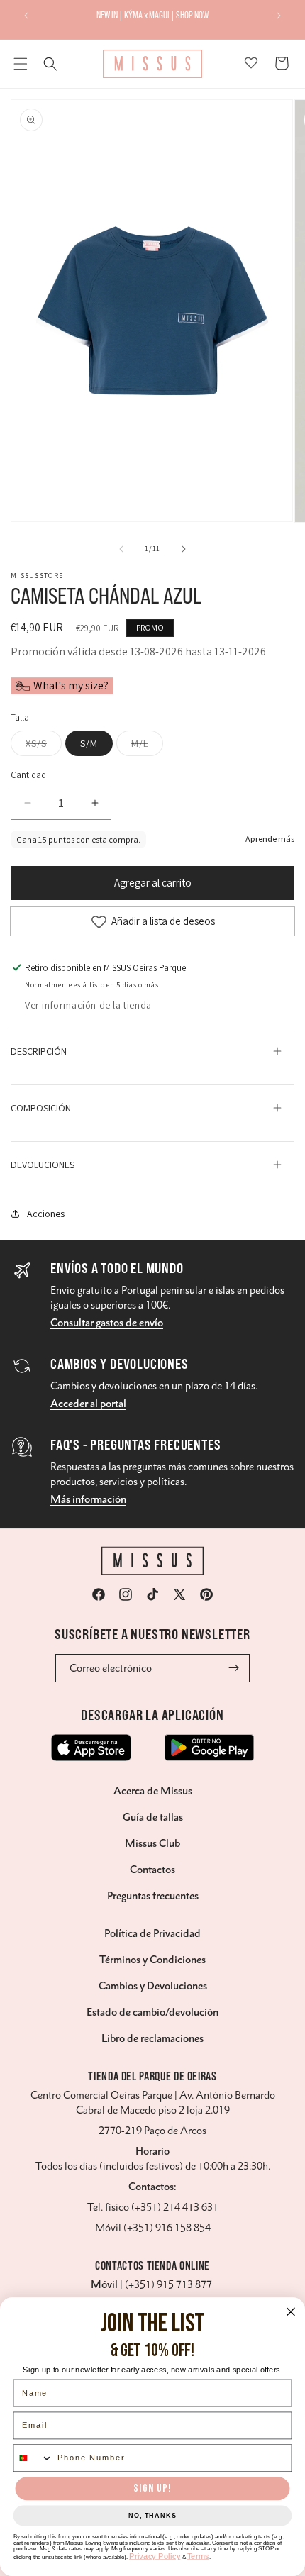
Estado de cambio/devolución (152, 2012)
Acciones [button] (46, 1214)
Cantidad (28, 775)
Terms (198, 2556)
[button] (21, 64)
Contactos (152, 1870)
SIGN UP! (152, 2488)
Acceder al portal (88, 1404)
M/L (147, 746)
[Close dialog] (291, 2311)
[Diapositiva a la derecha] (184, 549)
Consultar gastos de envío (107, 1323)
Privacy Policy (155, 2556)
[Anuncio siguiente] (279, 16)
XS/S (44, 746)
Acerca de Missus (153, 1791)
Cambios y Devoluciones (153, 1986)
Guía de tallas (153, 1817)
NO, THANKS (152, 2516)
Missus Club (152, 1843)
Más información (88, 1499)
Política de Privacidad (152, 1933)
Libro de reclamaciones (152, 2038)
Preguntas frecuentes (153, 1896)
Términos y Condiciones (152, 1960)
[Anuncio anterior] (26, 16)
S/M (89, 743)
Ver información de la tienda (88, 1005)
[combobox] (33, 2458)
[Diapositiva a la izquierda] (121, 549)
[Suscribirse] (234, 1668)
